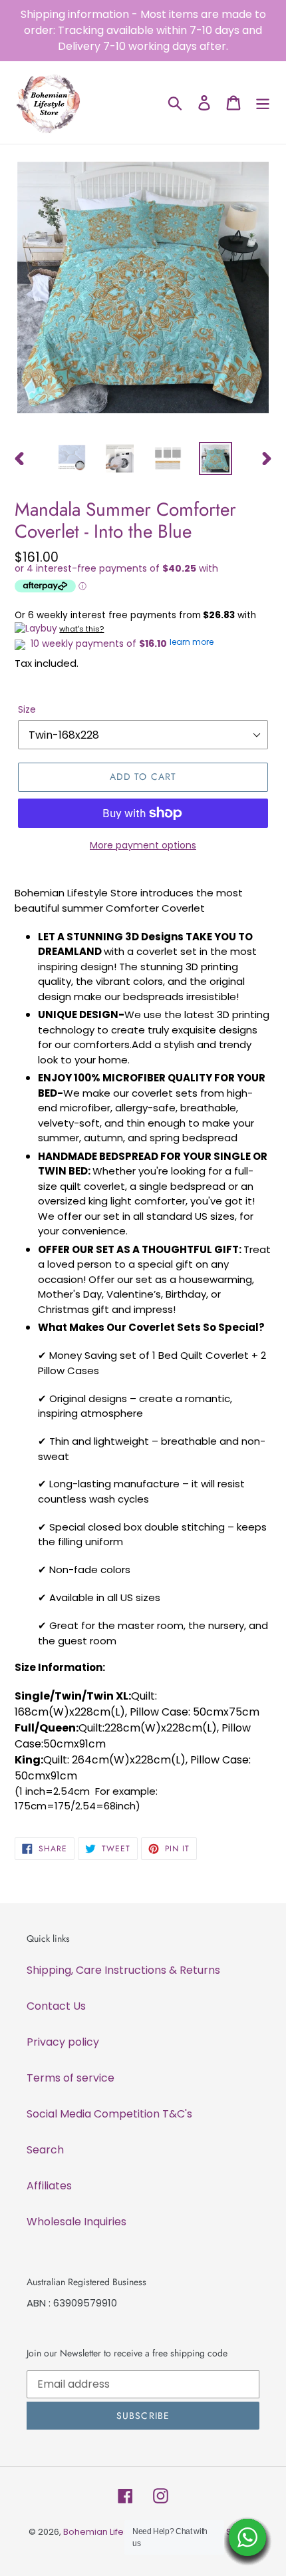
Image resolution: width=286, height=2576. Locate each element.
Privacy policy (63, 2042)
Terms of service (71, 2078)
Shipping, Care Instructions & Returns (123, 1970)
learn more (192, 642)
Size (27, 709)
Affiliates (49, 2186)
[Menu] (263, 102)
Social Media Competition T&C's (109, 2114)
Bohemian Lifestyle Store (116, 2532)
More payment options (143, 845)
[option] (72, 459)
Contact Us (56, 2006)
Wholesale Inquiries (76, 2222)
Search (45, 2150)
